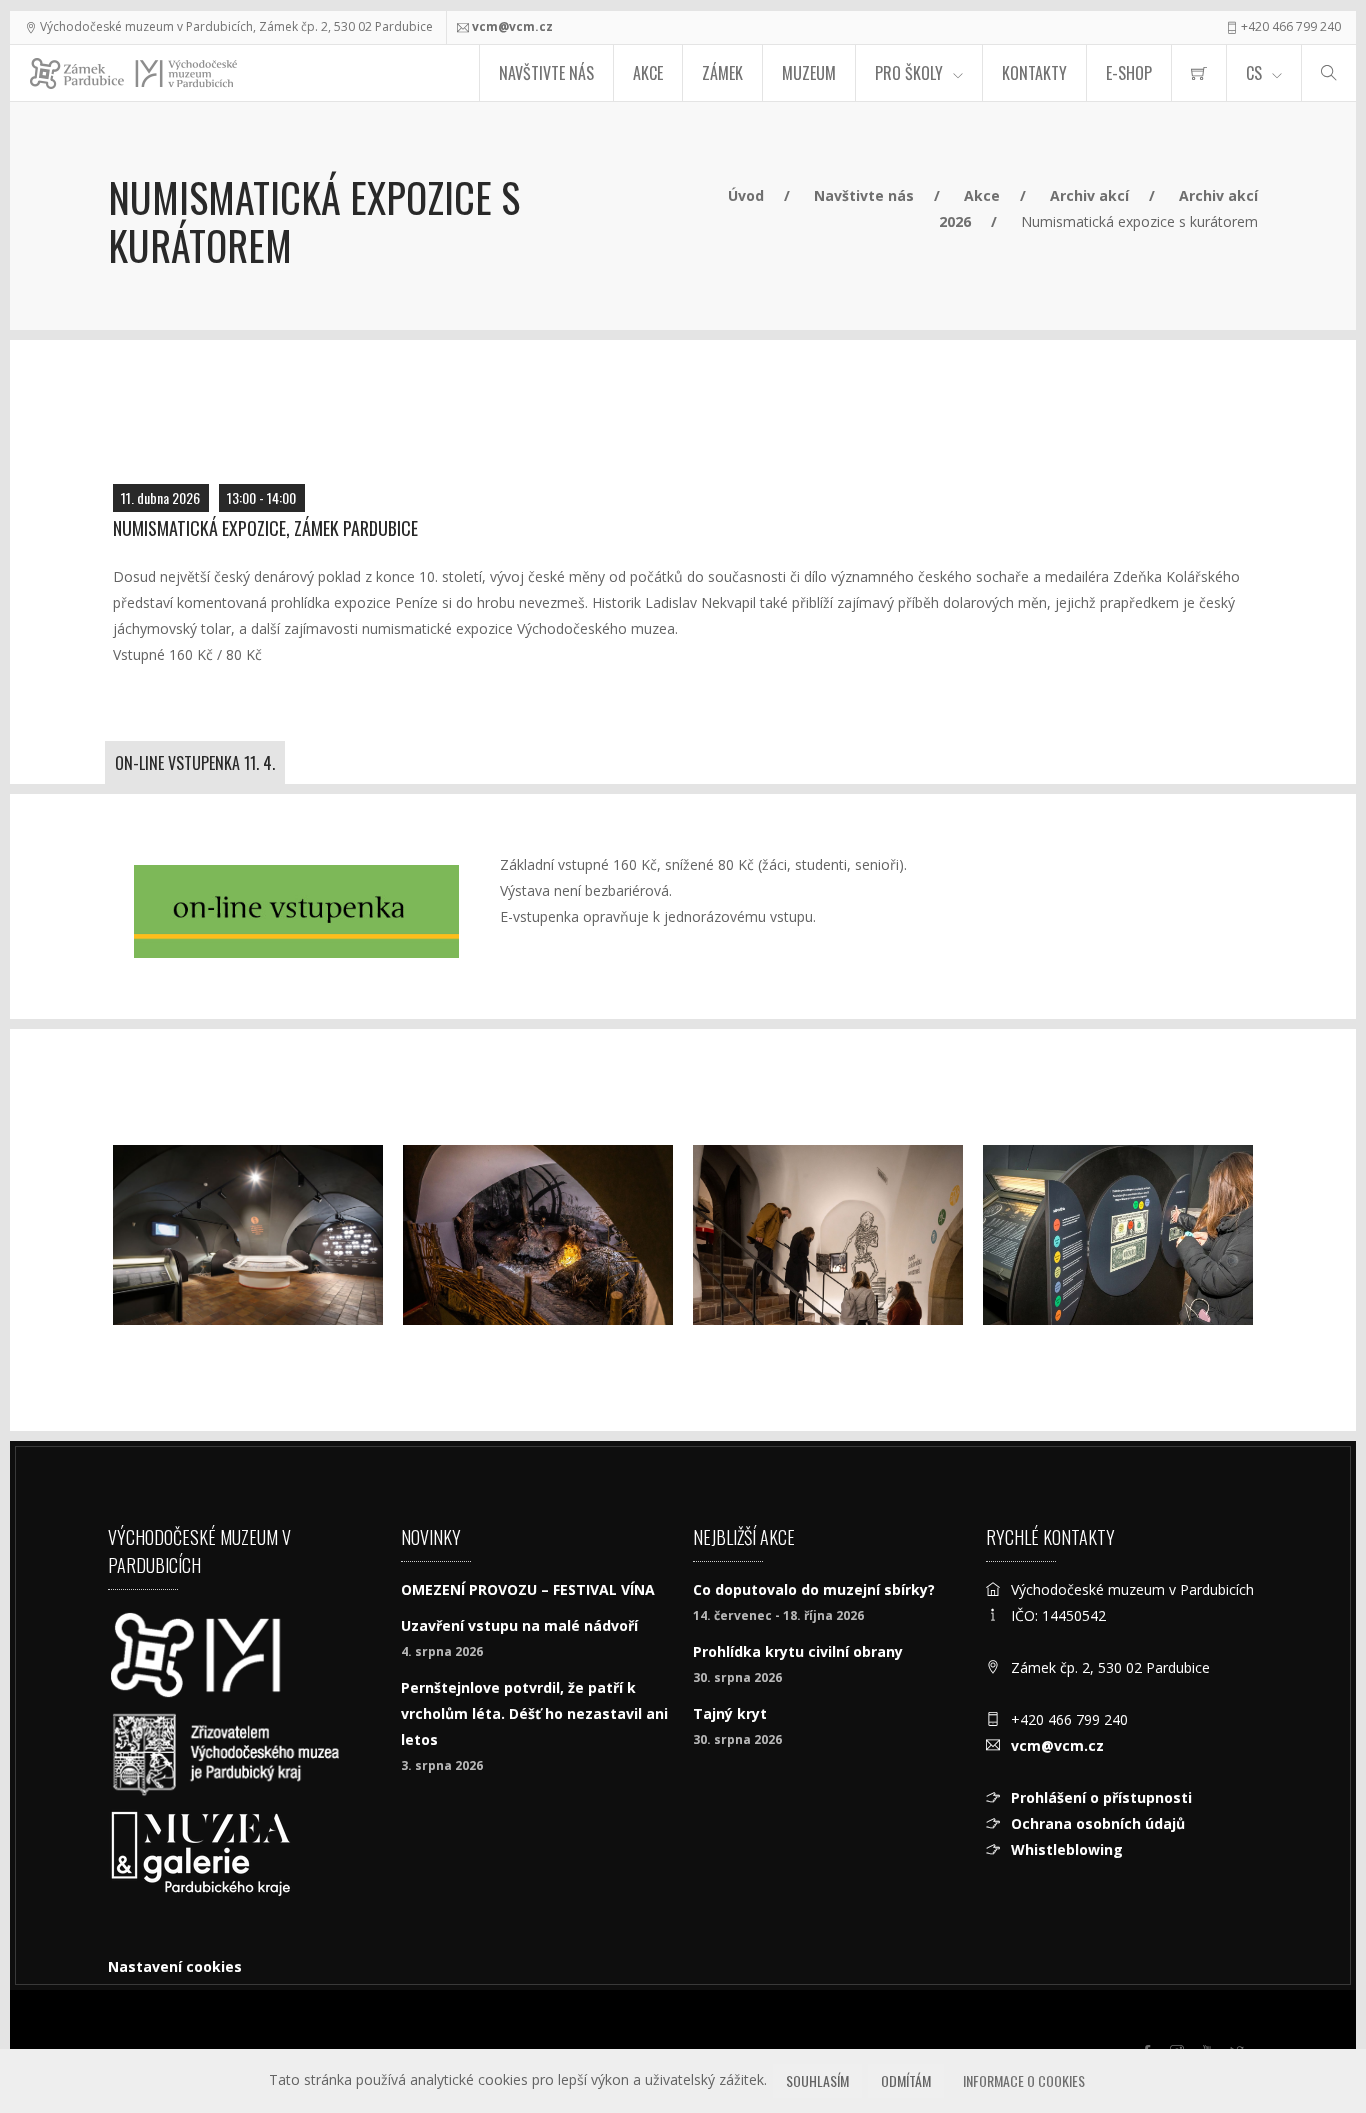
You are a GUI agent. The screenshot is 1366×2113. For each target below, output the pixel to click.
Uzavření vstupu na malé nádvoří (519, 1625)
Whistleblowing (1067, 1849)
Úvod (746, 195)
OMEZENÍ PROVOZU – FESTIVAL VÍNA (528, 1589)
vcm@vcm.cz (512, 26)
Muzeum (809, 73)
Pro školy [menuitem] (909, 73)
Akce (648, 73)
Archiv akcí (1089, 195)
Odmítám (906, 2080)
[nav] (1310, 2037)
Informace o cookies (1024, 2080)
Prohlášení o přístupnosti (1101, 1797)
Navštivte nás (546, 73)
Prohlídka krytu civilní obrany (798, 1651)
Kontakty (1034, 73)
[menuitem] (1199, 73)
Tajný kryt (730, 1713)
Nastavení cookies (175, 1966)
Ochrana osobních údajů (1098, 1823)
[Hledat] (1329, 73)
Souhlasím (817, 2080)
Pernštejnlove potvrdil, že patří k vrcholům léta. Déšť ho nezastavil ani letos (534, 1713)
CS (1254, 73)
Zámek (722, 73)
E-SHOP (1129, 73)
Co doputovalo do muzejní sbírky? (814, 1589)
